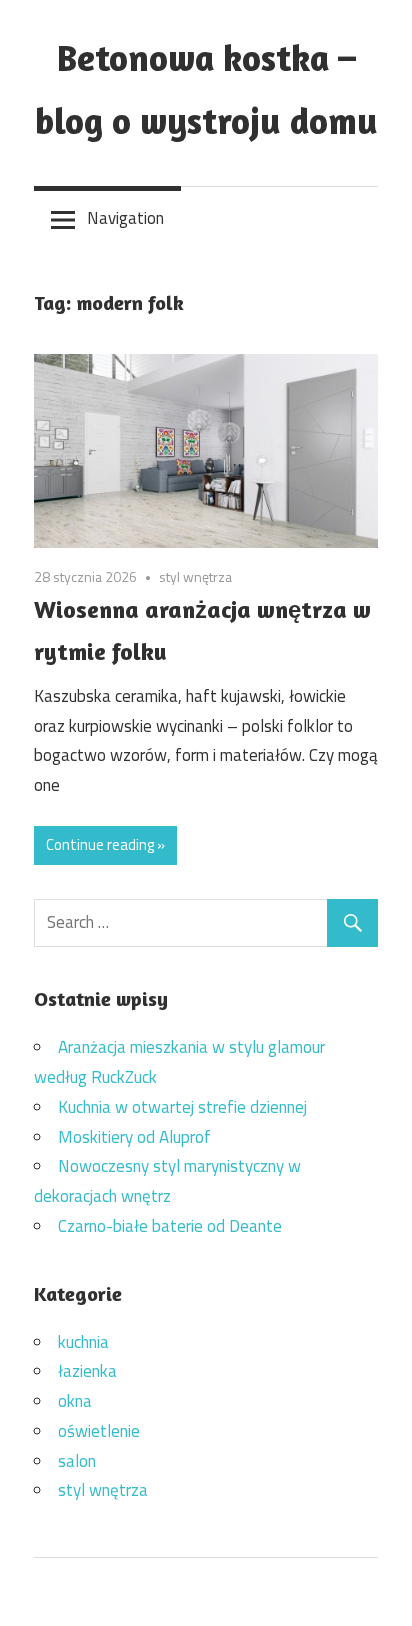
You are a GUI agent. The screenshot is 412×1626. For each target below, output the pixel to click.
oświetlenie (99, 1431)
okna (75, 1401)
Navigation (125, 218)
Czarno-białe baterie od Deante (170, 1226)
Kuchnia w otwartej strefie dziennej (182, 1107)
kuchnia (83, 1342)
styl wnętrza (195, 576)
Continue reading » (105, 844)
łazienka (87, 1371)
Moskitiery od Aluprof (134, 1137)
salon (77, 1461)
